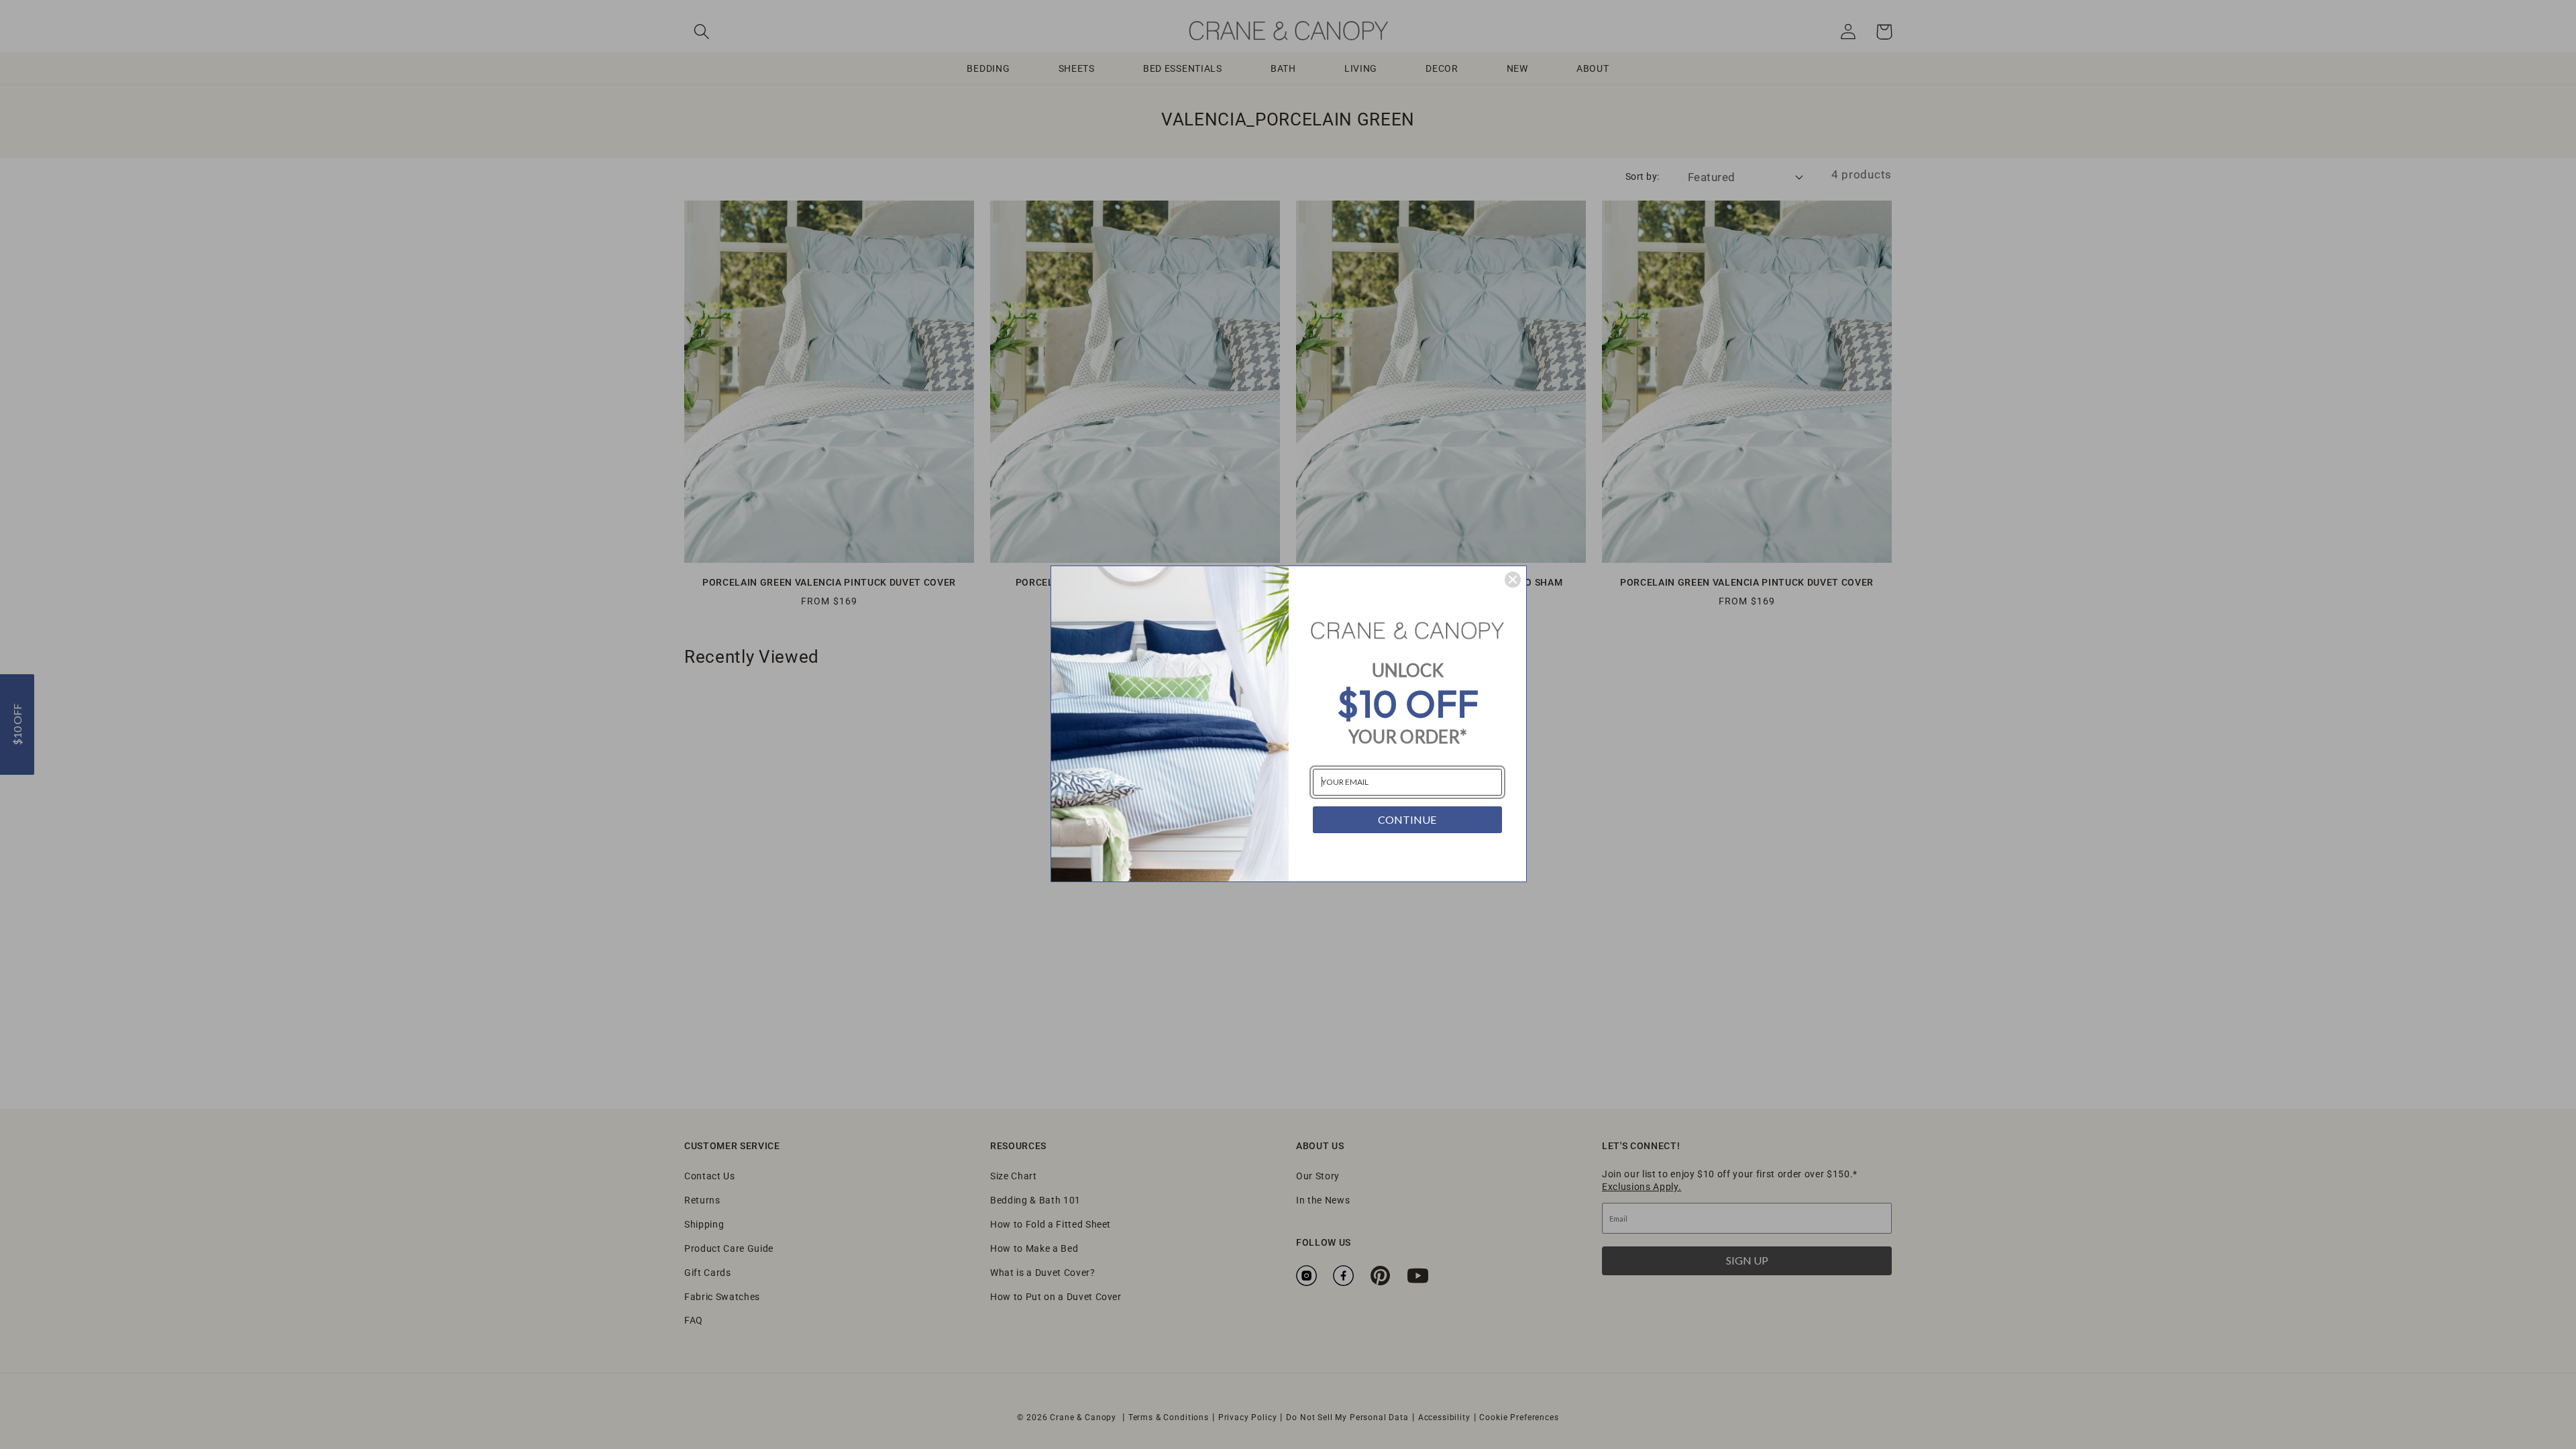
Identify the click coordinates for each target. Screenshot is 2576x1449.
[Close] (1513, 580)
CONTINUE (1407, 819)
